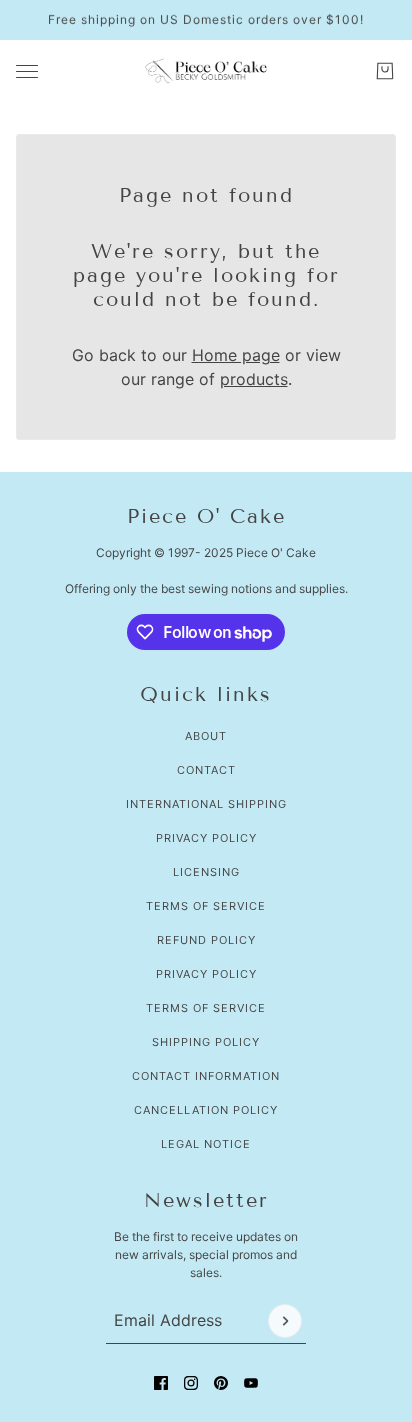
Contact (206, 770)
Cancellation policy (206, 1110)
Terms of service (206, 1008)
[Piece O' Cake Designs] (206, 71)
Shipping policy (206, 1042)
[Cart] (385, 71)
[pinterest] (221, 1383)
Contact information (206, 1076)
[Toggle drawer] (27, 71)
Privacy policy (206, 974)
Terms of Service (206, 906)
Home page (236, 355)
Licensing (206, 872)
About (206, 736)
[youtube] (251, 1383)
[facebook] (161, 1383)
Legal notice (206, 1144)
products (254, 379)
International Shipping (206, 804)
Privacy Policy (206, 838)
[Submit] (285, 1321)
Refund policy (206, 940)
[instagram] (191, 1383)
